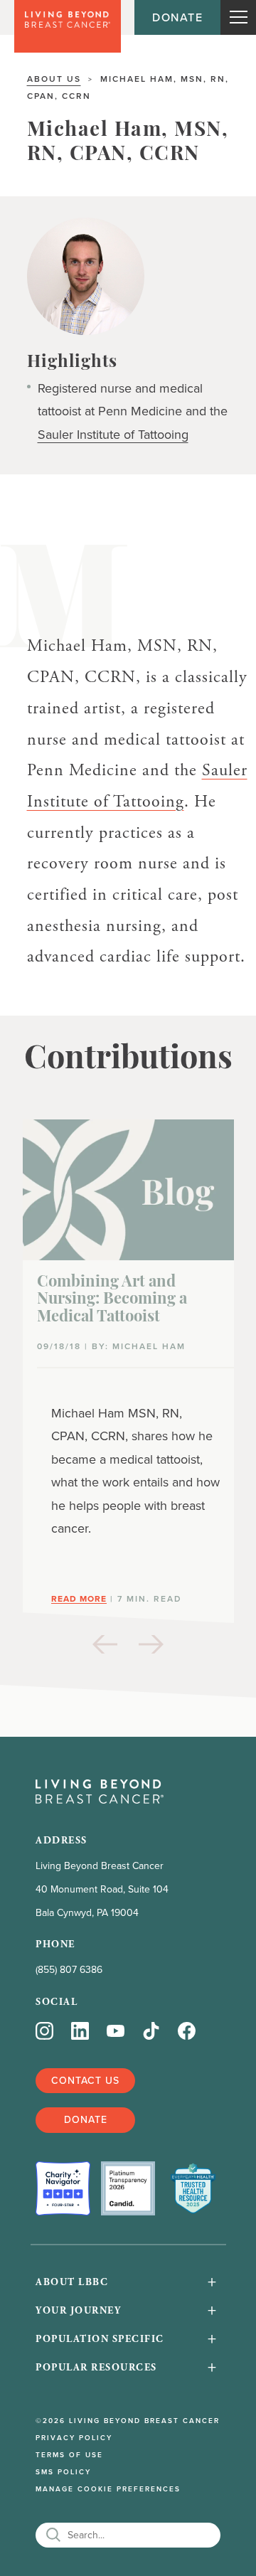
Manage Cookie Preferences (108, 2489)
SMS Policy (63, 2472)
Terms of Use (69, 2455)
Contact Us (85, 2080)
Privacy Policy (74, 2438)
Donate (177, 17)
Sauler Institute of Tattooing (113, 435)
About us (54, 79)
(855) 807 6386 (69, 1970)
